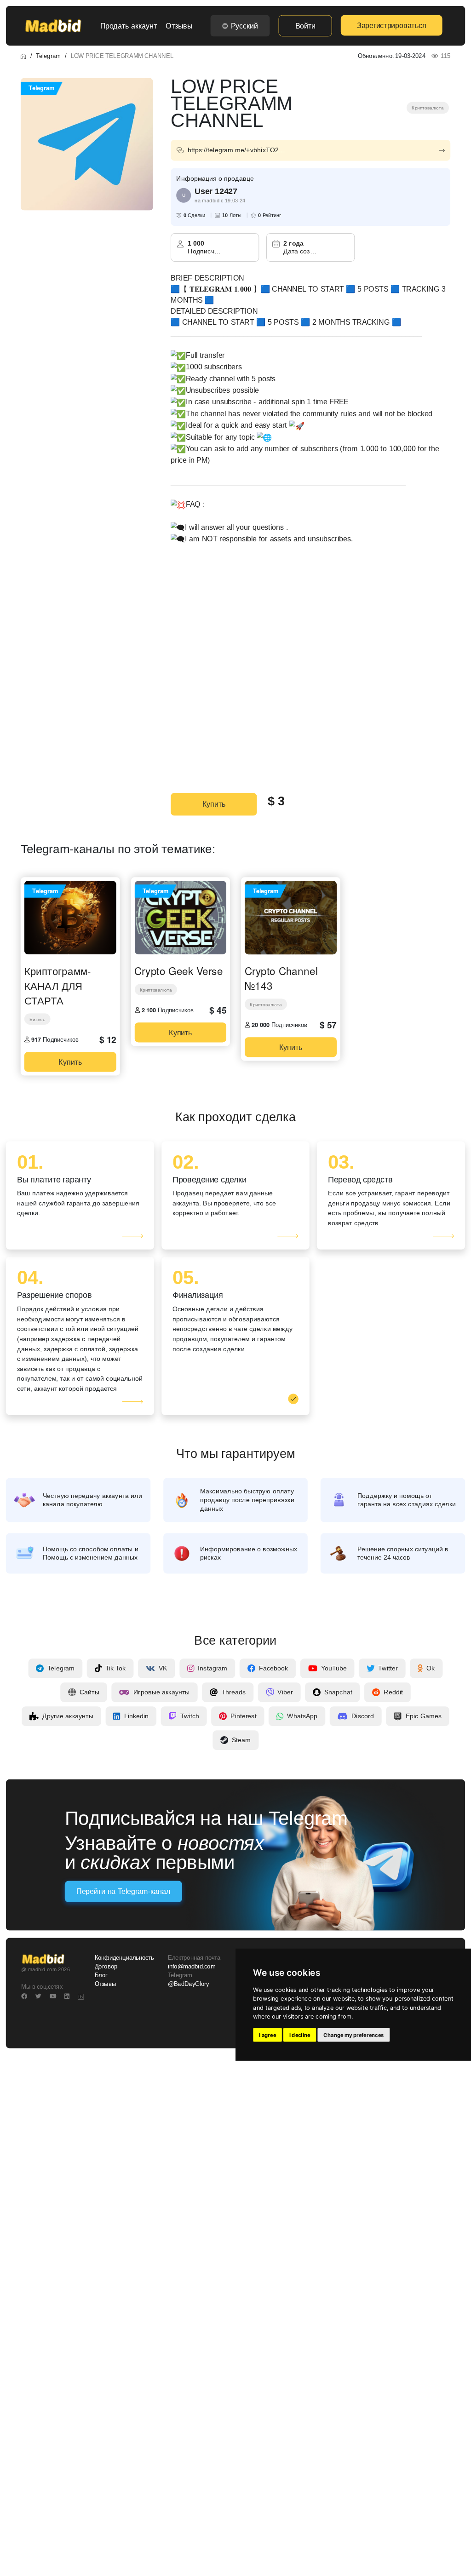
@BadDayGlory (189, 1984)
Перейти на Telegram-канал (123, 1892)
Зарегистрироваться (391, 25)
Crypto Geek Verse (178, 970)
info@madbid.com (192, 1967)
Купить (214, 804)
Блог (101, 1975)
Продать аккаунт (129, 26)
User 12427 (216, 191)
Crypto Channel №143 (281, 978)
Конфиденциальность (124, 1958)
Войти (305, 26)
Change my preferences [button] (353, 2035)
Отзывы (179, 26)
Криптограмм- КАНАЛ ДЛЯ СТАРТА (58, 985)
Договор (106, 1967)
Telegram (48, 56)
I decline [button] (300, 2035)
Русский (244, 26)
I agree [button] (267, 2035)
